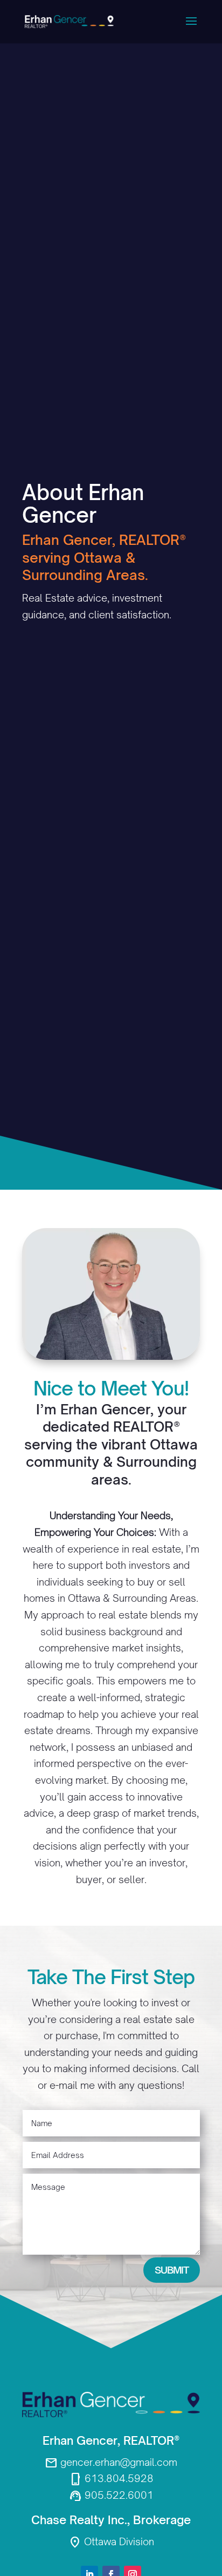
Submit (172, 2270)
